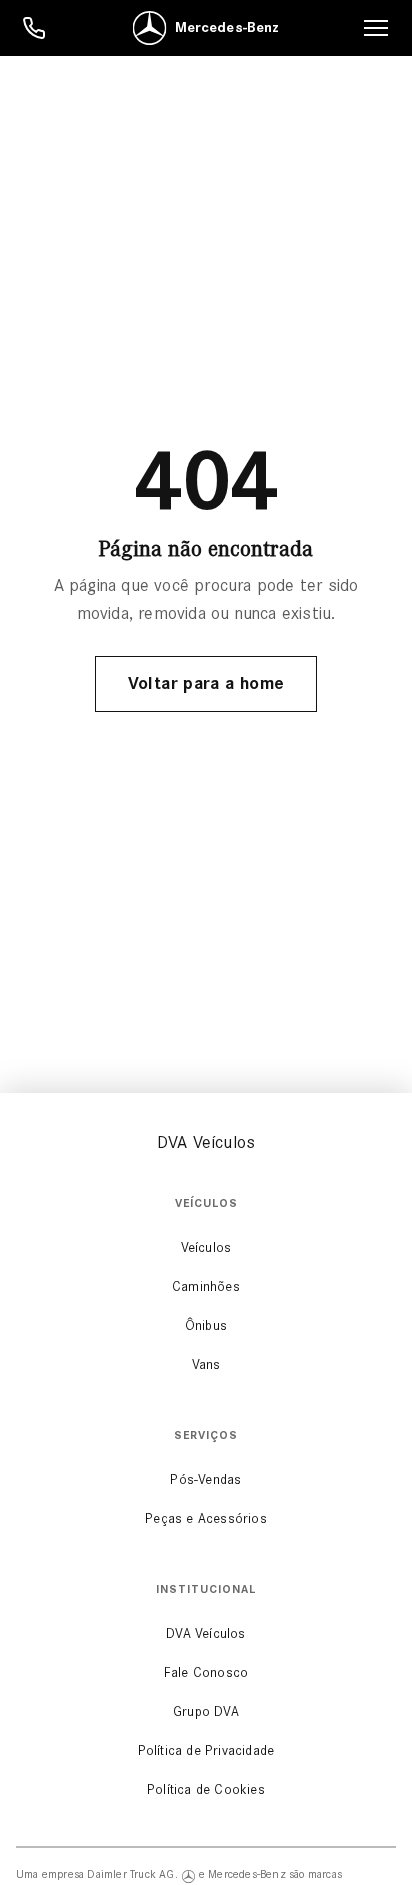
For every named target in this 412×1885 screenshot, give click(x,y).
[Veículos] (376, 28)
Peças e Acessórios (206, 1518)
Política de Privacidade (206, 1750)
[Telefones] (34, 28)
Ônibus (206, 1325)
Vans (206, 1364)
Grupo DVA (206, 1711)
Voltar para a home (206, 683)
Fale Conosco (206, 1672)
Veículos (206, 1247)
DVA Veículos (205, 1633)
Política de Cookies (206, 1789)
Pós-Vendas (205, 1479)
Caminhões (206, 1286)
